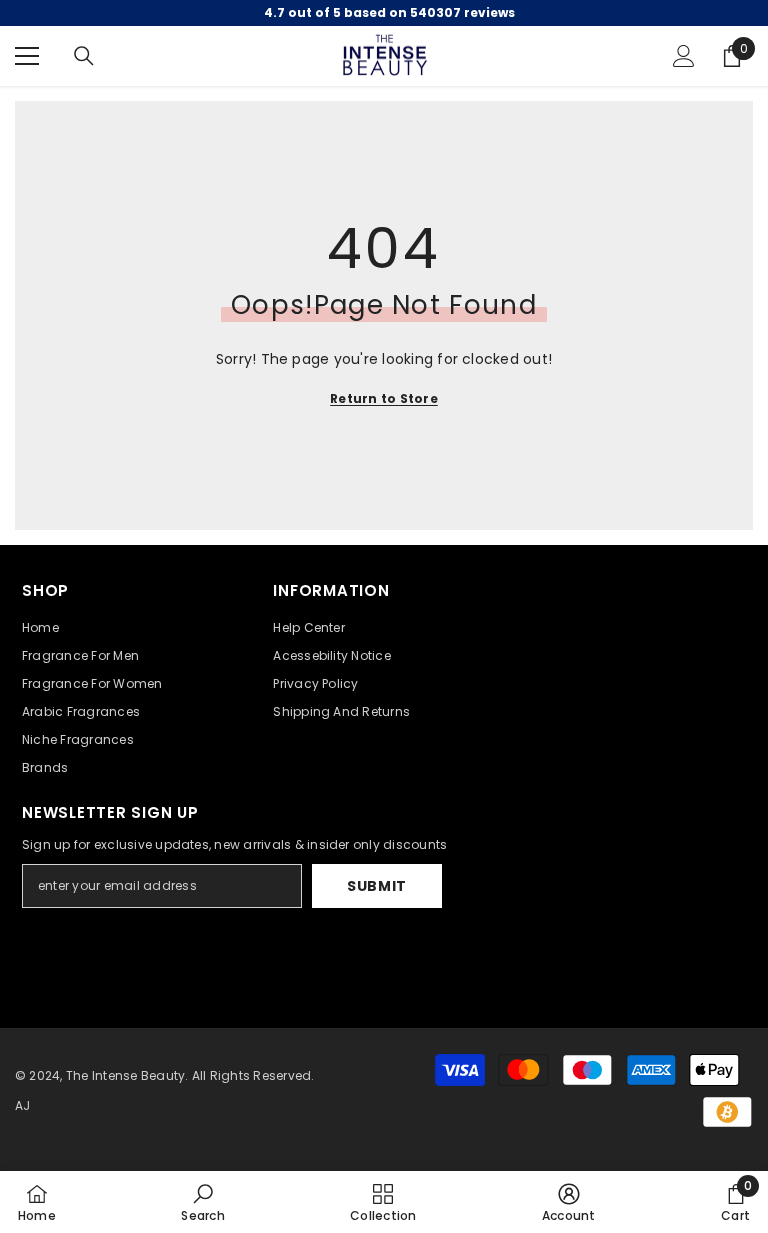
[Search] (84, 56)
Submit (377, 886)
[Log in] (684, 56)
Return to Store (384, 398)
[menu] (27, 56)
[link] (202, 1202)
